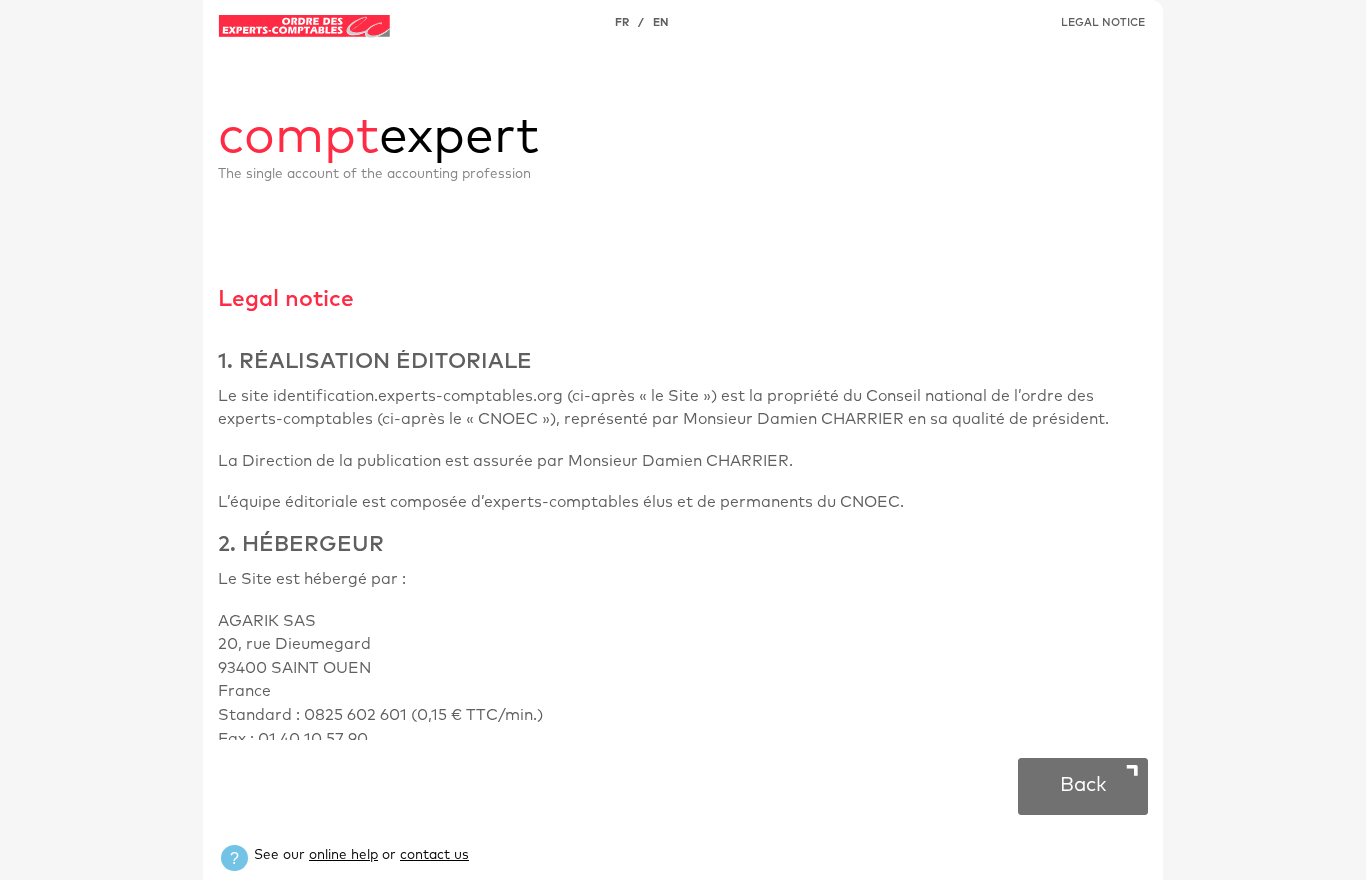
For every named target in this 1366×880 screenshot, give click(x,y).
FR (622, 22)
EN (660, 22)
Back (1083, 785)
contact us (434, 855)
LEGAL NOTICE (1103, 22)
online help (343, 855)
